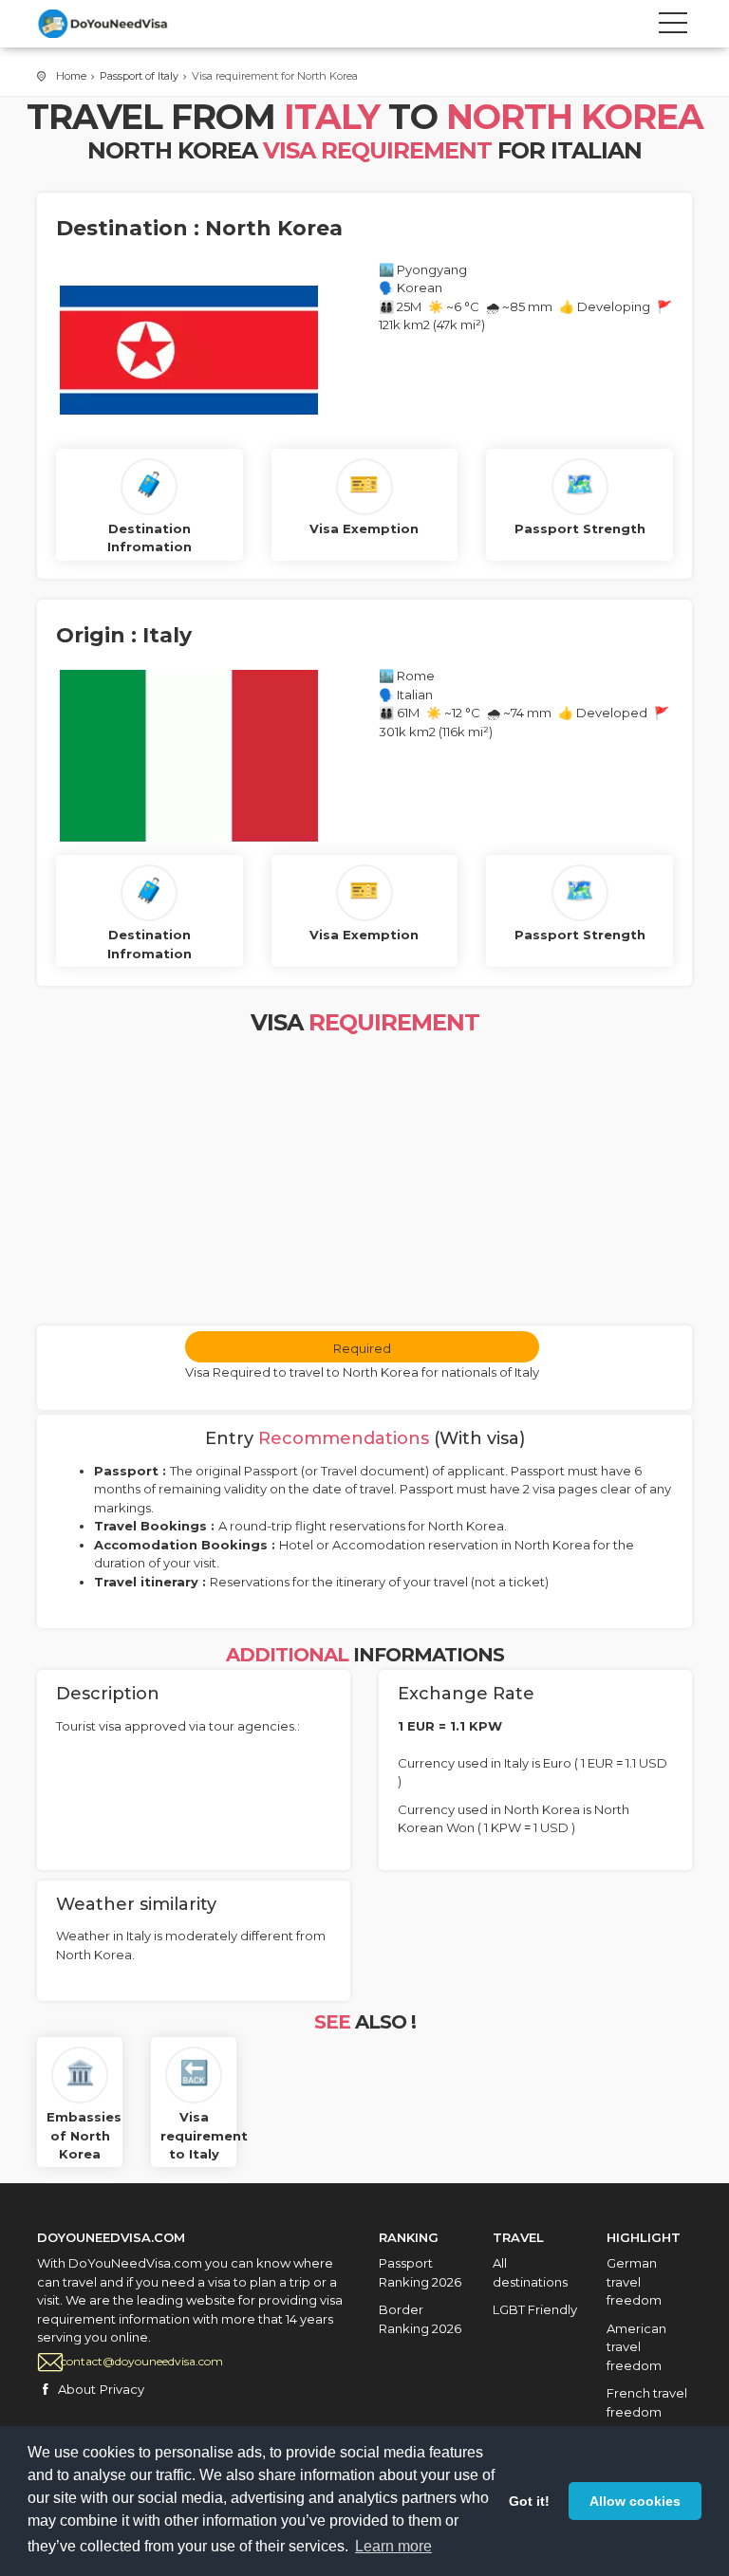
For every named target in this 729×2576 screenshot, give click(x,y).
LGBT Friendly (535, 2309)
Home (71, 76)
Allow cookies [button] (635, 2501)
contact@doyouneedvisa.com (142, 2361)
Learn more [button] (393, 2546)
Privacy (122, 2389)
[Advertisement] (364, 1183)
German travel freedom (634, 2281)
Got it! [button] (529, 2501)
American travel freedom (636, 2347)
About (77, 2389)
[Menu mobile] (673, 27)
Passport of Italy (139, 76)
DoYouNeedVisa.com (122, 24)
